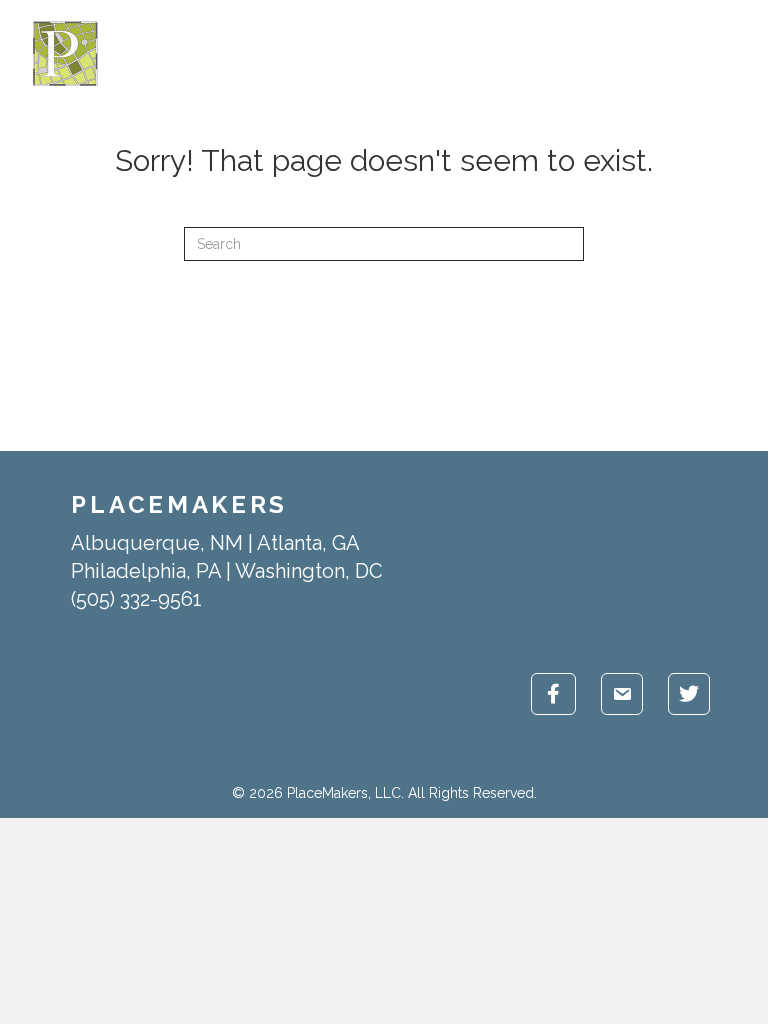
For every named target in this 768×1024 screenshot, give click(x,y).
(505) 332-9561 (136, 599)
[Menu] (739, 54)
